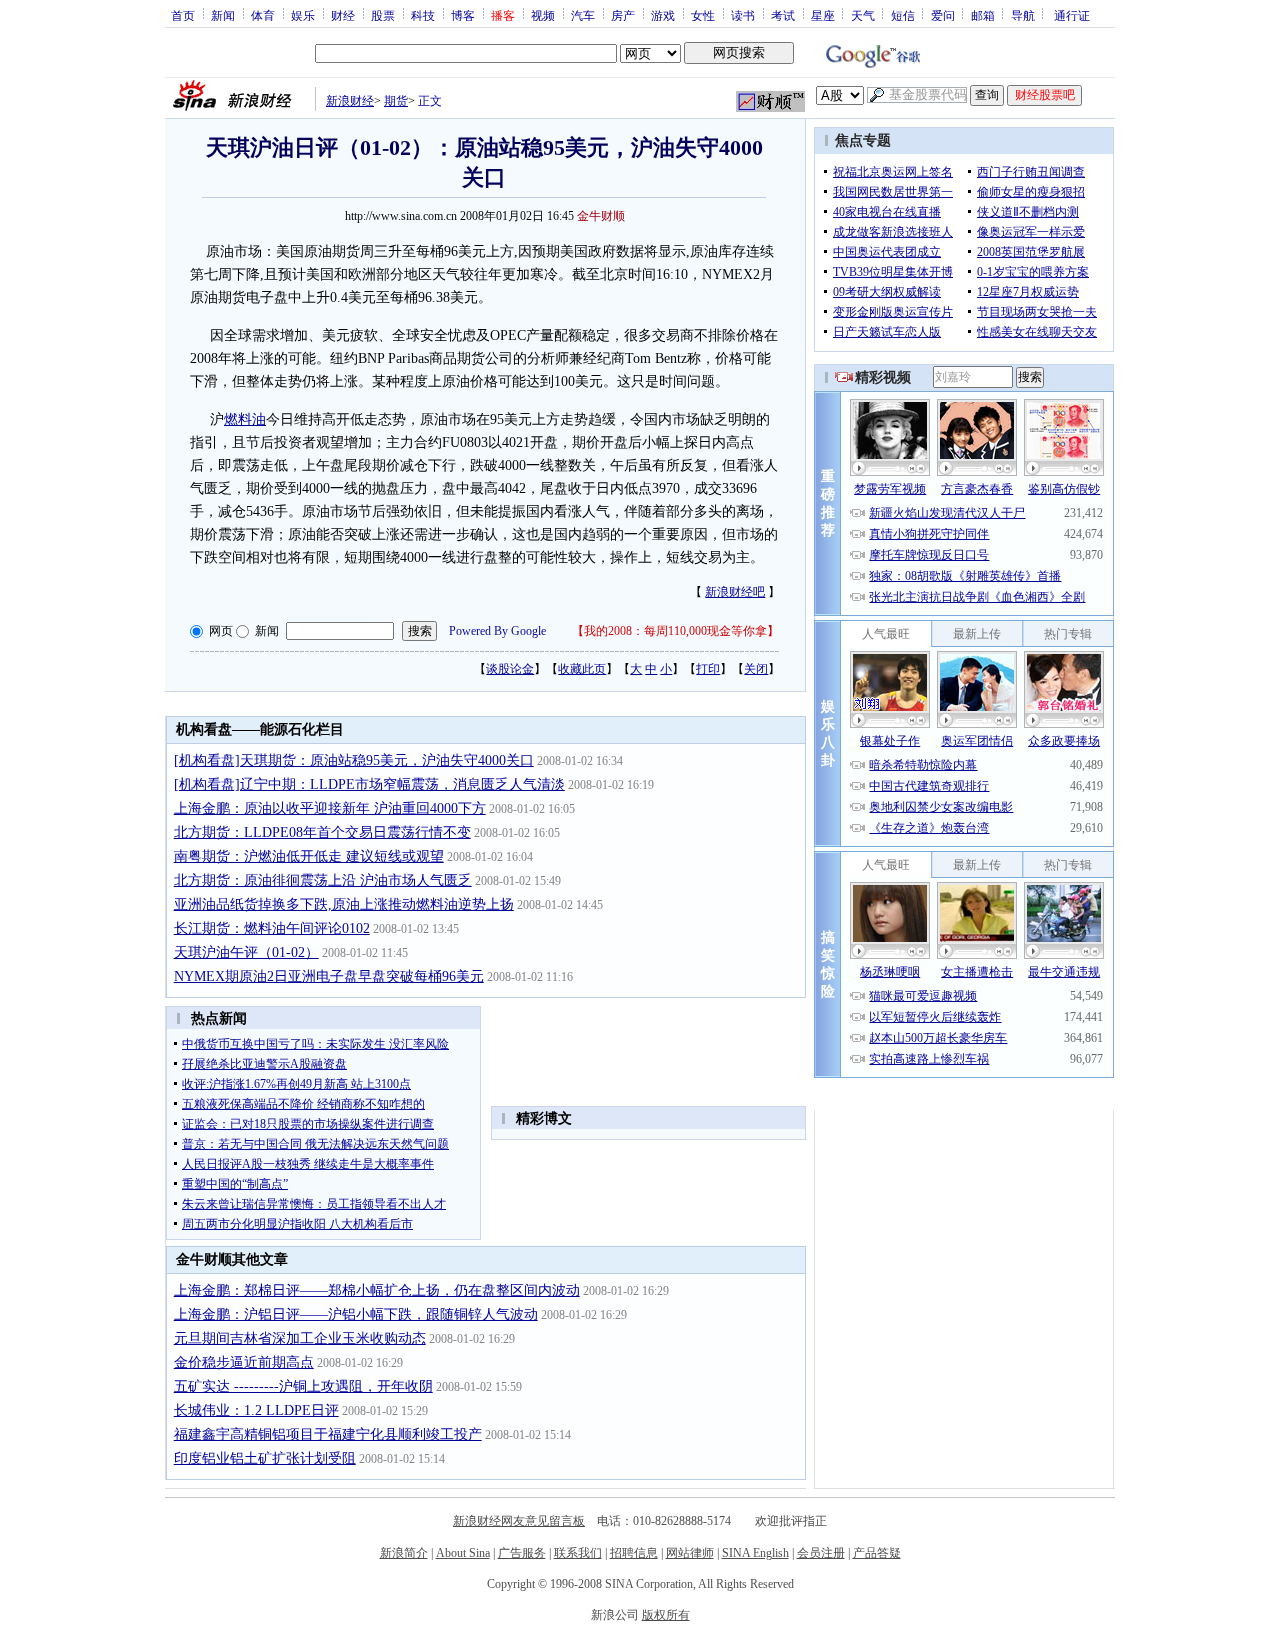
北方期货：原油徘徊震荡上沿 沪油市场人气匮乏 (323, 880)
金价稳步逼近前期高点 (244, 1362)
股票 (383, 15)
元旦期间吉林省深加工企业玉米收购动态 (300, 1338)
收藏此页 (582, 669)
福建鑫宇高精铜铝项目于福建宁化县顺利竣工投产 (328, 1434)
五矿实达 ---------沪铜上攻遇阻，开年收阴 (303, 1386)
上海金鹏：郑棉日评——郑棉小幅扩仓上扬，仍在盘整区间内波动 (377, 1290)
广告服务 (522, 1553)
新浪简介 (404, 1553)
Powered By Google (497, 631)
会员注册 (821, 1553)
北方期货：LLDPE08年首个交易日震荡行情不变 (322, 832)
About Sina (463, 1553)
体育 (263, 15)
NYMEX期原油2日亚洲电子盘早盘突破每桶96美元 (329, 976)
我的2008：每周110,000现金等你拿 (675, 631)
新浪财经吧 (735, 592)
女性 (703, 15)
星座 (823, 15)
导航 (1023, 15)
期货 (396, 101)
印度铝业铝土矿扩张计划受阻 (265, 1458)
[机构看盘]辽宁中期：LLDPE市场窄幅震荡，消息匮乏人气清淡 (369, 784)
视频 (543, 15)
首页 (183, 15)
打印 (708, 669)
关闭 (756, 669)
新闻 (223, 15)
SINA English (755, 1553)
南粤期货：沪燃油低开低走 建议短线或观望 (309, 856)
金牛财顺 (601, 216)
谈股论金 (510, 669)
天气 (863, 15)
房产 (623, 15)
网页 (221, 631)
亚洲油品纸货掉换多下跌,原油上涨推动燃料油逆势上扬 (344, 904)
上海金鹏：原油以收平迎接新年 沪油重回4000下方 (330, 808)
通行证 (1072, 15)
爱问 (943, 15)
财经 (343, 15)
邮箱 (983, 15)
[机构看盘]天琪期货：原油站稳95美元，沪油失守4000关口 (354, 760)
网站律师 (690, 1553)
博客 (463, 15)
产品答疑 (877, 1553)
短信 (903, 15)
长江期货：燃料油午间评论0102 (272, 928)
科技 (423, 15)
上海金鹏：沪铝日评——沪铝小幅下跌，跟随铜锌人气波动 (356, 1314)
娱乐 (303, 15)
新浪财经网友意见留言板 (519, 1521)
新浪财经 (350, 101)
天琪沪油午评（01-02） (246, 952)
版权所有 (666, 1615)
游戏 (663, 15)
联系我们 (578, 1553)
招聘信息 (634, 1553)
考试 (783, 15)
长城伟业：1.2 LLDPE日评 (256, 1410)
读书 (743, 15)
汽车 (583, 15)
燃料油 (245, 419)
